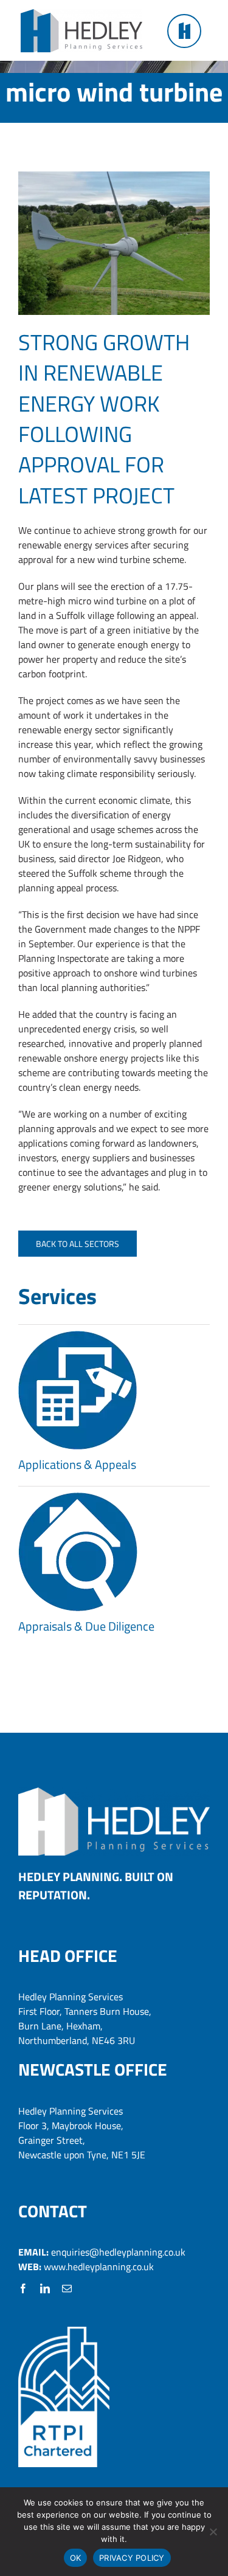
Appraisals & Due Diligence (86, 1626)
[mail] (67, 2288)
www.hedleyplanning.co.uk (99, 2267)
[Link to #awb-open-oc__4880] (184, 31)
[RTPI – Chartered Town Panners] (64, 2332)
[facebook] (23, 2288)
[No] (213, 2532)
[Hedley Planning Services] (81, 14)
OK (76, 2558)
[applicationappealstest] (78, 1336)
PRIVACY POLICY (132, 2558)
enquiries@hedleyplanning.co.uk (118, 2252)
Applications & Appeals (77, 1464)
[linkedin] (45, 2288)
